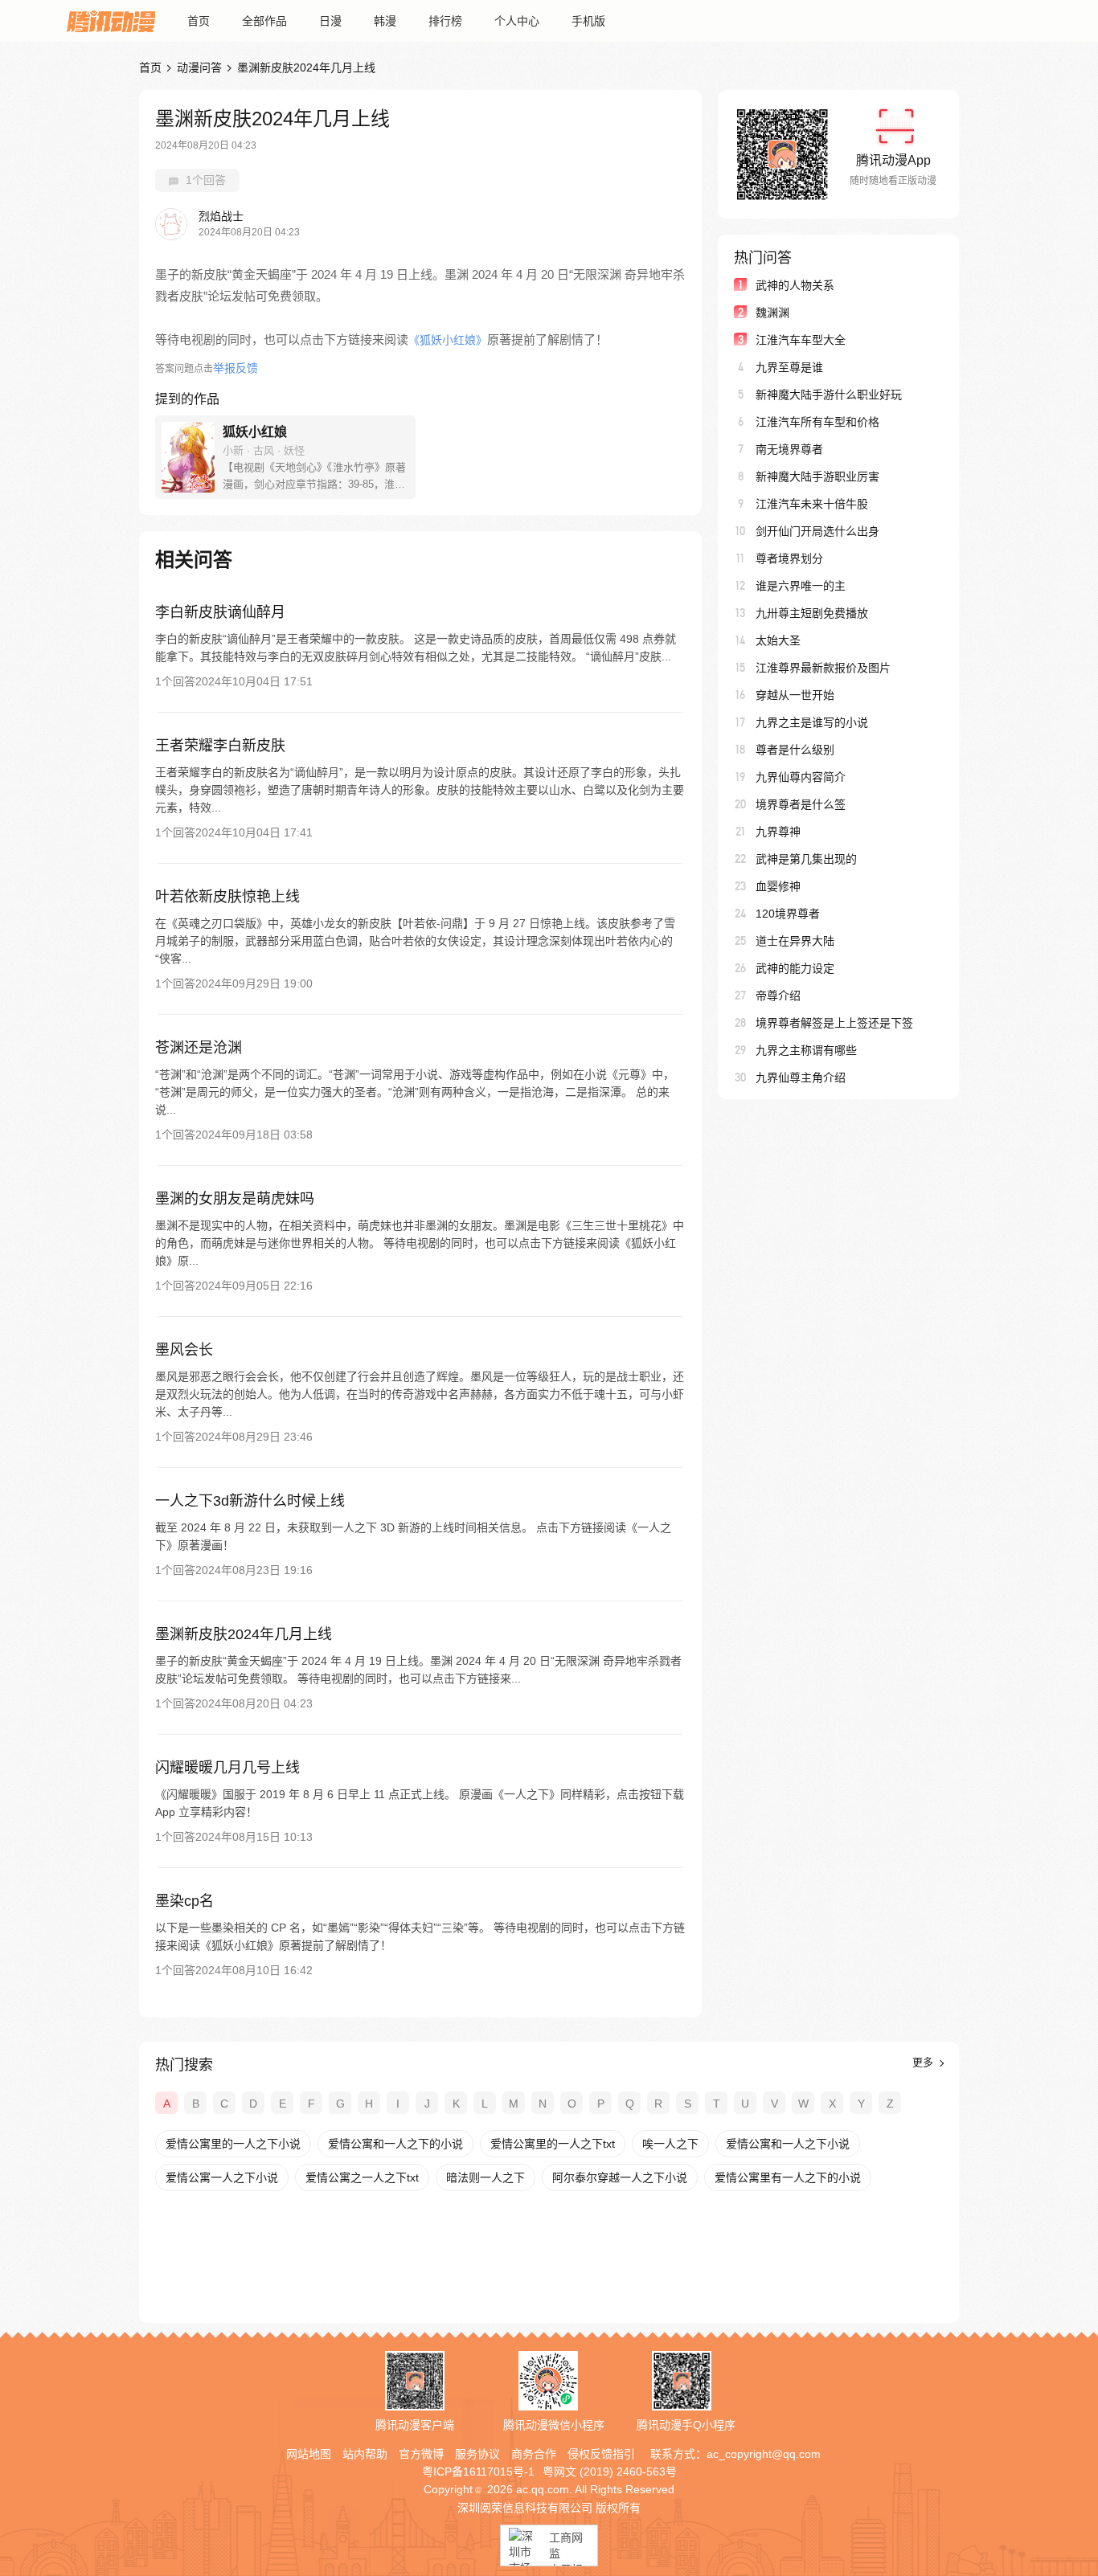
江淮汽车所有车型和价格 (817, 422)
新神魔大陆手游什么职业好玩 (829, 395)
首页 (199, 21)
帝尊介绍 (778, 996)
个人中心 (517, 21)
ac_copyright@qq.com (764, 2454)
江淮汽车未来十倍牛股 (812, 504)
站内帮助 (365, 2454)
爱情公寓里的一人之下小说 (233, 2144)
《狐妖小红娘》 (448, 340)
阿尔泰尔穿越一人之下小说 (620, 2177)
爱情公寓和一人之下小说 (788, 2144)
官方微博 (421, 2454)
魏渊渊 (772, 313)
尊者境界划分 (789, 558)
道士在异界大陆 (795, 941)
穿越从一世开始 (795, 695)
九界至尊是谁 (789, 367)
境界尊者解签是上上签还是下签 (834, 1023)
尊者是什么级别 (795, 750)
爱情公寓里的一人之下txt (553, 2144)
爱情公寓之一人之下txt (362, 2177)
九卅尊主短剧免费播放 (812, 613)
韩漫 (385, 21)
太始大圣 (778, 640)
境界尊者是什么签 (801, 804)
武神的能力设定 (795, 968)
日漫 (330, 21)
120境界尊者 (788, 914)
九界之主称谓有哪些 (806, 1050)
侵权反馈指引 (601, 2454)
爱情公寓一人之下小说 (222, 2177)
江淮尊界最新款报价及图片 (823, 668)
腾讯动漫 (111, 21)
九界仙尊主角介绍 (801, 1077)
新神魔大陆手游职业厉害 (817, 476)
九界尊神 (778, 832)
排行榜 (445, 21)
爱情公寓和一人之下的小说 (395, 2144)
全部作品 (264, 21)
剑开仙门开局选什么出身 (817, 531)
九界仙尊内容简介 (801, 777)
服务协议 (477, 2454)
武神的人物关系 (795, 285)
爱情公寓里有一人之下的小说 (788, 2177)
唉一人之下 (670, 2144)
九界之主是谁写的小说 (812, 722)
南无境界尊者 (789, 449)
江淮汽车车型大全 (801, 340)
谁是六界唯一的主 (801, 586)
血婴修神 (778, 886)
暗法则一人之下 (485, 2177)
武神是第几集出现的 (806, 859)
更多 (924, 2062)
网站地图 (309, 2454)
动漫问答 (199, 67)
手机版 (588, 21)
